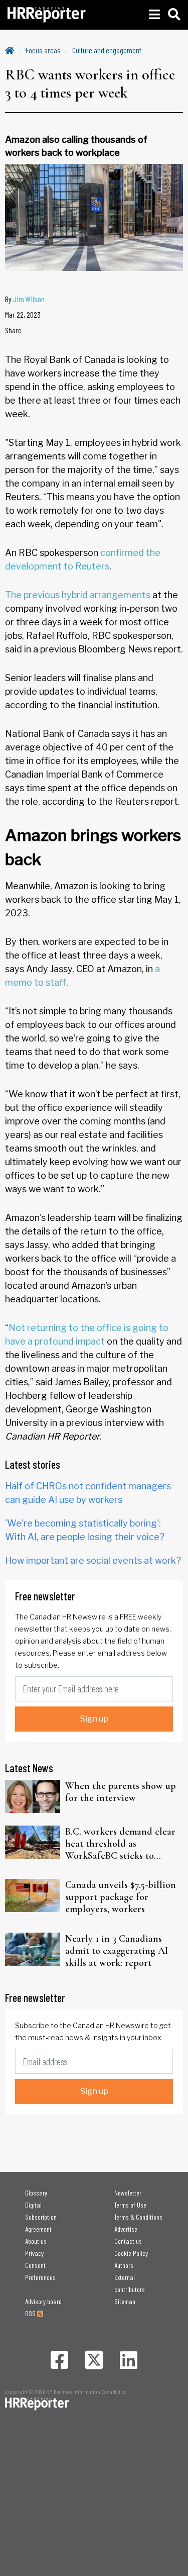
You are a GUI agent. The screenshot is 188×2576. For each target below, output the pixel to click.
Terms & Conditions (138, 2217)
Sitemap (125, 2301)
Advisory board (43, 2301)
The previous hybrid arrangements (78, 595)
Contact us (128, 2241)
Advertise (126, 2229)
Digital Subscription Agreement (41, 2217)
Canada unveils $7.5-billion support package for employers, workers (121, 1897)
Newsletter (128, 2193)
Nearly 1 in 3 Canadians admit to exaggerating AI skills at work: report (117, 1951)
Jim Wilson (29, 299)
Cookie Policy (131, 2253)
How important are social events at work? (93, 1560)
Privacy (34, 2253)
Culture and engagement (107, 50)
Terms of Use (130, 2205)
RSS (31, 2313)
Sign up (94, 1719)
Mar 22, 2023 (23, 314)
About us (36, 2241)
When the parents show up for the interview (121, 1792)
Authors (124, 2265)
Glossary (36, 2193)
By (25, 299)
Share (13, 330)
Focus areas (43, 50)
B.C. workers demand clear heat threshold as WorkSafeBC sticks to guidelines (120, 1844)
